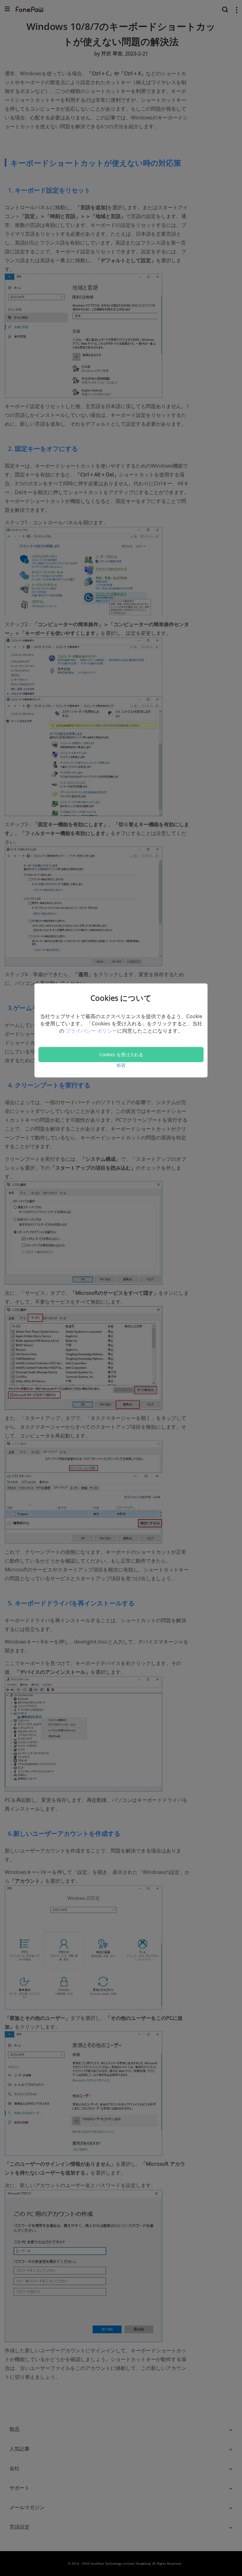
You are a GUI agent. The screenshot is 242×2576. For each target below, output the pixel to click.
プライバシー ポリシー (91, 1031)
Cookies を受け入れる (121, 1054)
